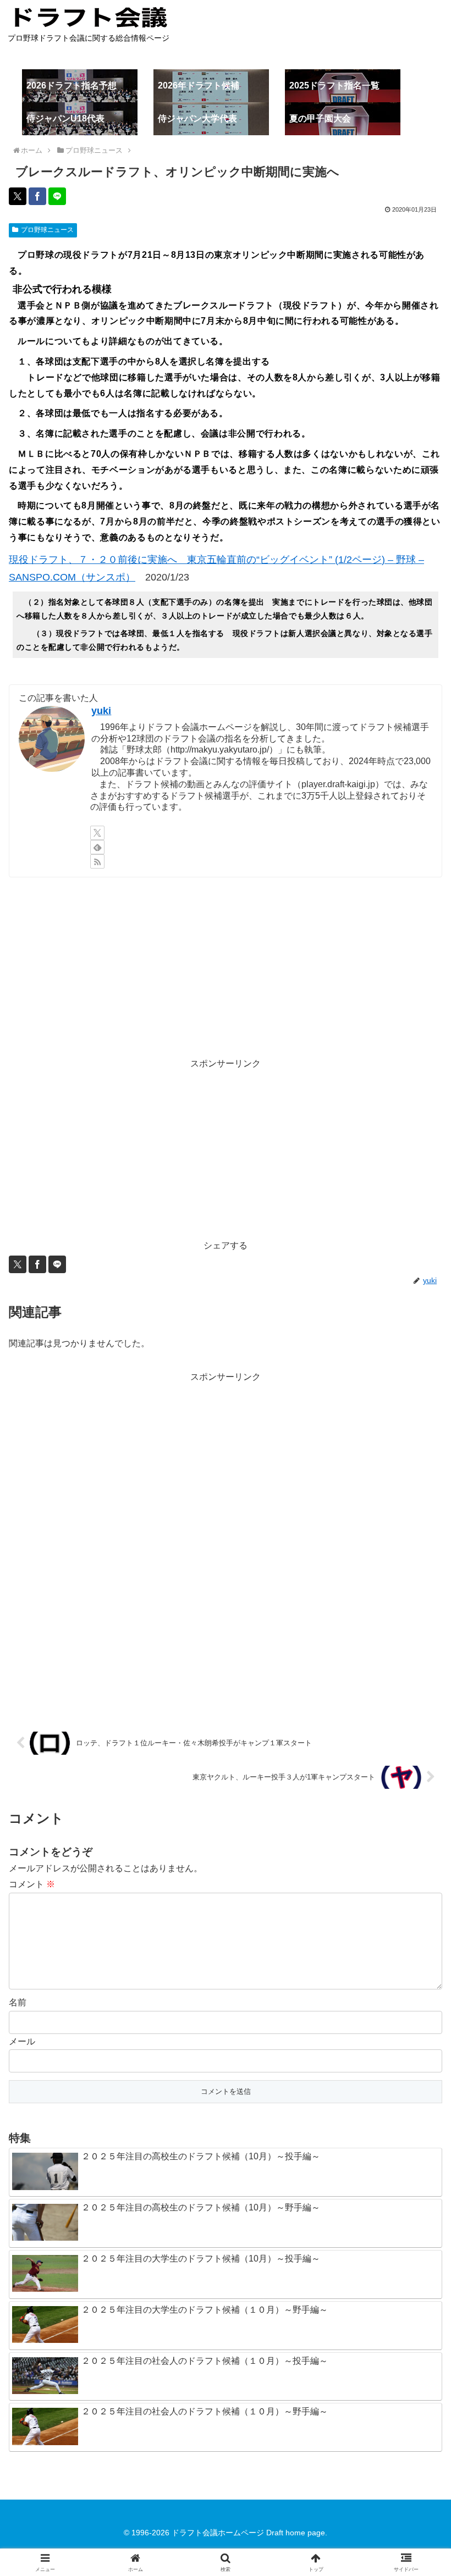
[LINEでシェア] (57, 196)
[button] (417, 1792)
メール (22, 2041)
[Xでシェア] (18, 196)
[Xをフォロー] (97, 833)
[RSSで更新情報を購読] (97, 861)
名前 (18, 2002)
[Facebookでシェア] (37, 196)
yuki (101, 711)
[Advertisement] (226, 967)
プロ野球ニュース (47, 230)
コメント (32, 1884)
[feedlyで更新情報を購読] (97, 847)
